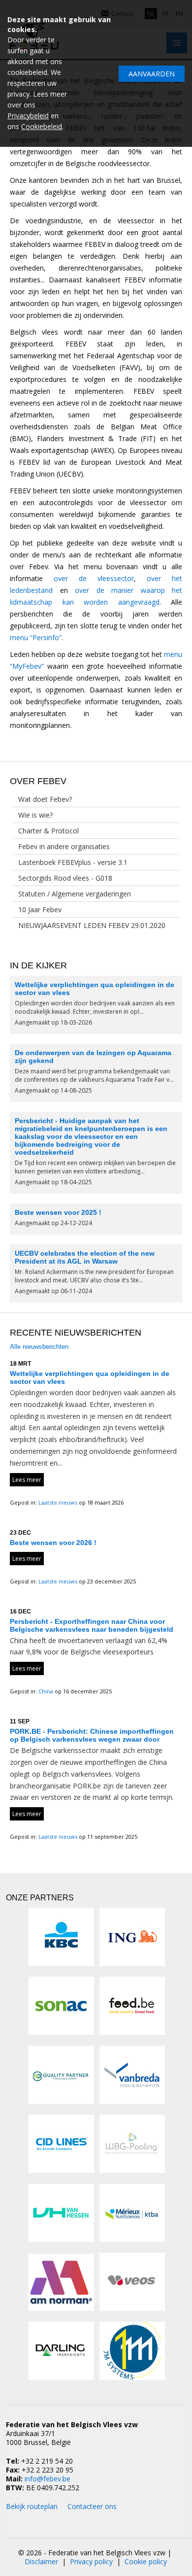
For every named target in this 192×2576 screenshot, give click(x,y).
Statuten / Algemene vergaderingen (75, 894)
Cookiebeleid (42, 126)
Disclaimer (41, 2561)
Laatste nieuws (59, 1502)
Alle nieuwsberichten (39, 1347)
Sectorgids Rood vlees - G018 (65, 878)
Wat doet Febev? (45, 799)
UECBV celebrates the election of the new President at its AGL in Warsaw (85, 1257)
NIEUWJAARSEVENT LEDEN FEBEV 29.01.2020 (92, 925)
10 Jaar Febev (40, 910)
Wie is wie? (35, 815)
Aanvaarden (152, 74)
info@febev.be (48, 2479)
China (47, 1691)
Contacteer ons (92, 2506)
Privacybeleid (28, 116)
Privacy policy (91, 2561)
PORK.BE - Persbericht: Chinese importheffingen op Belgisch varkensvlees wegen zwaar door (92, 1735)
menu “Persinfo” (36, 637)
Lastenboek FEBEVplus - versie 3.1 (73, 862)
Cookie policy (146, 2561)
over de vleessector (94, 578)
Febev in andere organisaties (64, 846)
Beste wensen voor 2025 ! (58, 1212)
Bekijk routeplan (32, 2506)
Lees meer (27, 1480)
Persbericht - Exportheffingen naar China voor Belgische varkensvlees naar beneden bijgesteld (92, 1625)
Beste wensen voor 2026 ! (53, 1543)
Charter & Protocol (48, 831)
